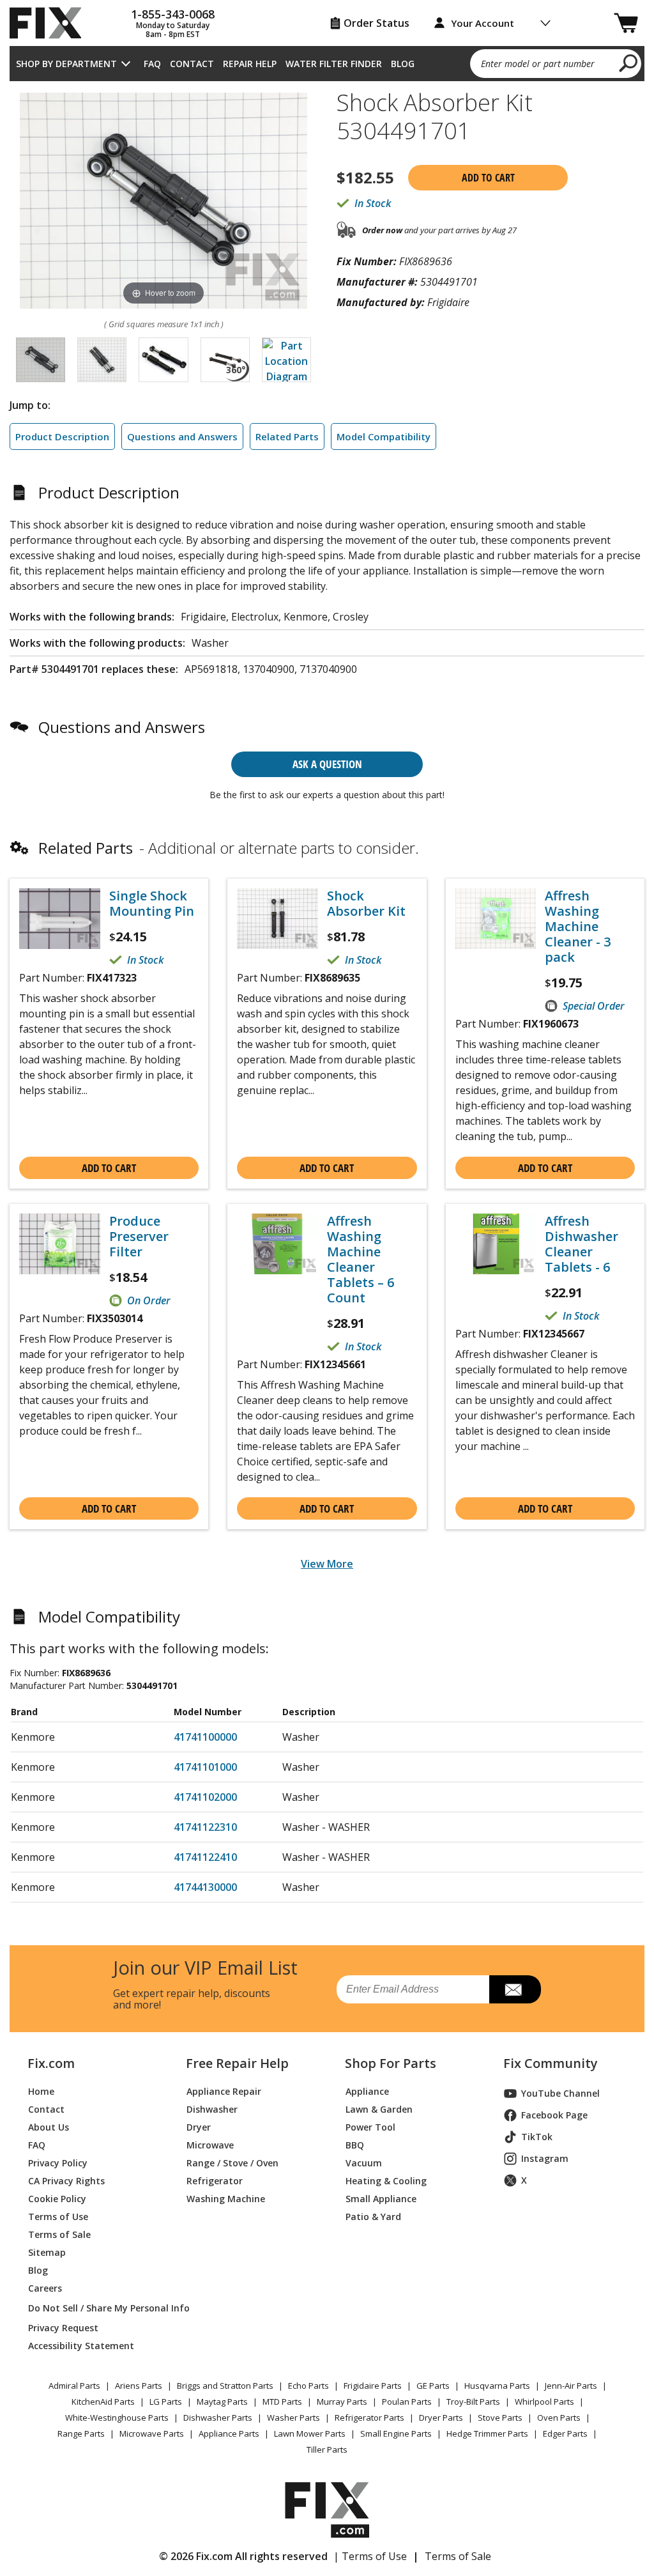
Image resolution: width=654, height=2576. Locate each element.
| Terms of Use (370, 2556)
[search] (629, 63)
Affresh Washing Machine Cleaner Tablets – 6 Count (361, 1260)
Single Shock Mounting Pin (152, 904)
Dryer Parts (441, 2418)
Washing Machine (226, 2199)
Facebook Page (554, 2115)
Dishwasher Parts (218, 2418)
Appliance (367, 2091)
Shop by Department (66, 64)
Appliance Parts (229, 2433)
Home (41, 2091)
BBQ (355, 2145)
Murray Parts (342, 2402)
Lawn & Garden (379, 2109)
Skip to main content (327, 10)
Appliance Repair (224, 2091)
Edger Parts (565, 2433)
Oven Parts (559, 2418)
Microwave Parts (152, 2433)
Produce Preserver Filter (139, 1237)
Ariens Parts (139, 2386)
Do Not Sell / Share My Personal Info (92, 2308)
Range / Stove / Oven (232, 2163)
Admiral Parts (74, 2386)
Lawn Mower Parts (310, 2433)
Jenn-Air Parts (571, 2386)
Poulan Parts (407, 2402)
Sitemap (47, 2252)
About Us (49, 2127)
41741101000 (205, 1767)
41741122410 (205, 1857)
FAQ (152, 64)
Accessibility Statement (81, 2346)
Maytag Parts (222, 2402)
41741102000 (205, 1797)
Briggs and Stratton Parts (225, 2386)
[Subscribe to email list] (515, 1989)
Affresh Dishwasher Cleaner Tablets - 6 (582, 1244)
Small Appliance (381, 2199)
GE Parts (433, 2386)
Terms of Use (58, 2217)
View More (327, 1564)
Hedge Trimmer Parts (487, 2433)
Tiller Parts (327, 2449)
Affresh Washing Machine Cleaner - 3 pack (578, 927)
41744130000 (205, 1887)
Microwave (210, 2145)
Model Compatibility (384, 436)
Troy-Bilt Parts (473, 2402)
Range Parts (81, 2433)
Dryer (199, 2127)
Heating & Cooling (386, 2181)
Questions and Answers (182, 436)
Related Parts (287, 436)
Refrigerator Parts (369, 2418)
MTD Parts (282, 2402)
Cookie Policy (57, 2199)
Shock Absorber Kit (366, 904)
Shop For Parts (391, 2063)
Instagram (545, 2158)
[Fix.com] (51, 23)
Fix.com (51, 2063)
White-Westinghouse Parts (117, 2418)
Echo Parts (308, 2386)
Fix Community (551, 2063)
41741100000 (205, 1737)
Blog (403, 64)
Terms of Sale (59, 2234)
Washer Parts (293, 2418)
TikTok (537, 2137)
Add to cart (488, 178)
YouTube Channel (560, 2093)
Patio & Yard (373, 2217)
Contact (192, 64)
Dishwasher (212, 2109)
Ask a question (327, 764)
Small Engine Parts (396, 2433)
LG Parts (166, 2402)
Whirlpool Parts (544, 2402)
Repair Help (250, 64)
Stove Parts (500, 2418)
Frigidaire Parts (373, 2386)
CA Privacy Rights (66, 2181)
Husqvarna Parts (497, 2386)
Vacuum (364, 2163)
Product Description (62, 436)
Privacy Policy (58, 2163)
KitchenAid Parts (103, 2402)
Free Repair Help (237, 2063)
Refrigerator (215, 2181)
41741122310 (205, 1827)
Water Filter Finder (334, 64)
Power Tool (370, 2127)
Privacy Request (63, 2328)
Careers (45, 2288)
